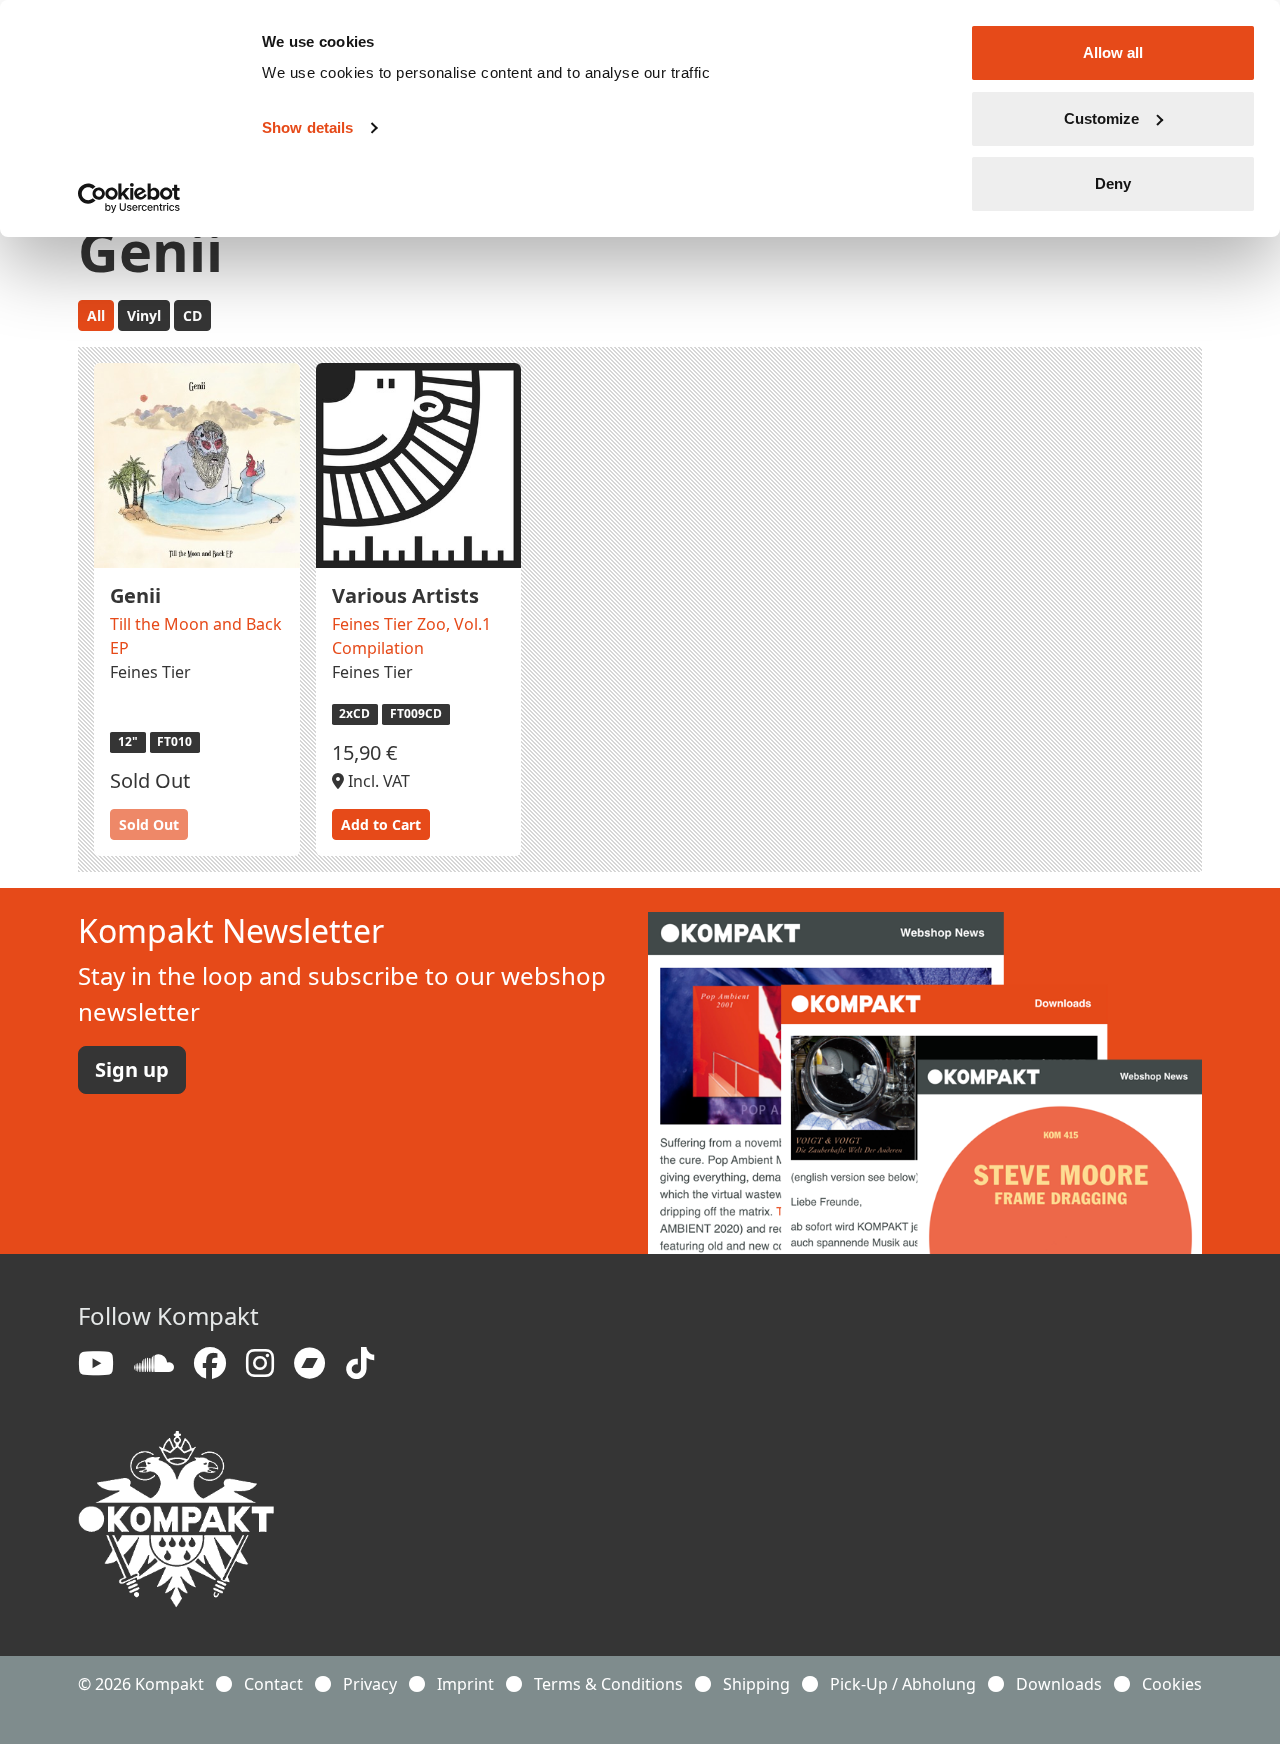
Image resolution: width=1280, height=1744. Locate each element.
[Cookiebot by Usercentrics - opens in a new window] (129, 198)
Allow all (1113, 52)
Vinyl (144, 315)
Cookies (1172, 1684)
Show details (307, 127)
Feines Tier (150, 672)
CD (192, 315)
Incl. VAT (377, 781)
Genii (135, 595)
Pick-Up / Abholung (903, 1684)
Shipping (756, 1684)
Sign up (132, 1069)
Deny (1113, 183)
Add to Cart (381, 824)
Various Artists (405, 595)
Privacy (370, 1684)
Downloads (1059, 1684)
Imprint (465, 1684)
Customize (1101, 118)
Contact (273, 1684)
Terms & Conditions (608, 1684)
